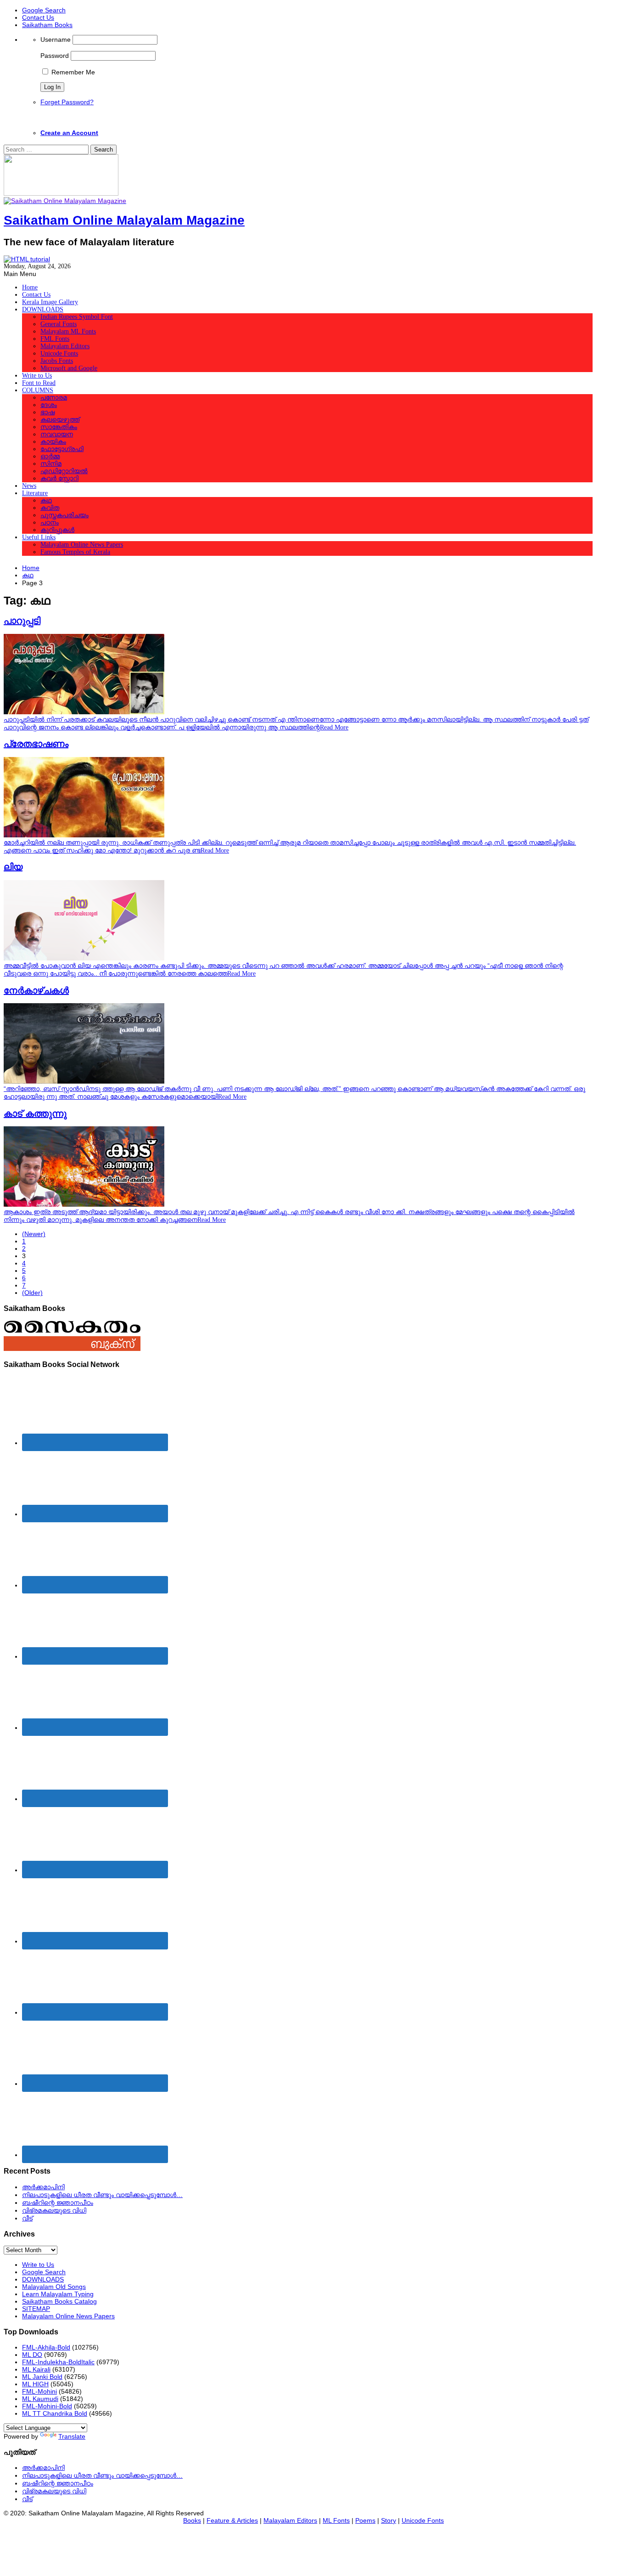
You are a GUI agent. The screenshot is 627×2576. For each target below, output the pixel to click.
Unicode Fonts (59, 353)
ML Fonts (336, 2520)
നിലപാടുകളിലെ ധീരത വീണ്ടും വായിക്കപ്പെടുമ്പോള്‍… (102, 2195)
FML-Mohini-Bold (47, 2406)
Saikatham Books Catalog (59, 2301)
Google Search (44, 10)
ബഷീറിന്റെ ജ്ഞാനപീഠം (58, 2203)
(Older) (32, 1293)
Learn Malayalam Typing (58, 2294)
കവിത (50, 508)
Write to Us (37, 376)
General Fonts (59, 324)
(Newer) (34, 1234)
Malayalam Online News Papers (82, 545)
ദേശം (49, 405)
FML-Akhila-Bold (46, 2347)
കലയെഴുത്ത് (60, 420)
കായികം (53, 442)
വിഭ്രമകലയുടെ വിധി (54, 2210)
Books (192, 2520)
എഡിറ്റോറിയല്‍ (64, 471)
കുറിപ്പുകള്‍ (57, 530)
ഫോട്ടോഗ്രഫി (62, 449)
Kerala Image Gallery (50, 302)
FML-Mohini (39, 2391)
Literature (35, 493)
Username (56, 40)
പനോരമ (54, 398)
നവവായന (57, 434)
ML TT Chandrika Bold (55, 2413)
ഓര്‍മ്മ (50, 456)
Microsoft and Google (69, 368)
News (29, 486)
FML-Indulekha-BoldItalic (58, 2362)
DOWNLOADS (43, 309)
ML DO (32, 2355)
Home (30, 287)
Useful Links (39, 537)
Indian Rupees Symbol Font (77, 317)
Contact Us (38, 17)
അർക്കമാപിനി (43, 2187)
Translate (72, 2436)
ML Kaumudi (40, 2399)
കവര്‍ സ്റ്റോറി (59, 478)
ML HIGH (35, 2384)
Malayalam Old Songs (54, 2287)
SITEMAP (36, 2309)
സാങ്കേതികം (59, 427)
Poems (365, 2520)
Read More (334, 727)
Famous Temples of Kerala (75, 552)
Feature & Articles (232, 2520)
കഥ (46, 500)
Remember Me (72, 72)
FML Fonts (55, 339)
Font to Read (39, 383)
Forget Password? (67, 102)
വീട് (27, 2218)
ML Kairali (36, 2369)
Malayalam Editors (65, 346)
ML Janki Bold (42, 2377)
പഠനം (50, 523)
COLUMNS (38, 390)
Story (389, 2520)
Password (55, 56)
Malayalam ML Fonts (68, 331)
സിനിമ (51, 464)
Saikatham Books (47, 25)
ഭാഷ (48, 412)
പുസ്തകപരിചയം (64, 515)
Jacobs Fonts (57, 361)
